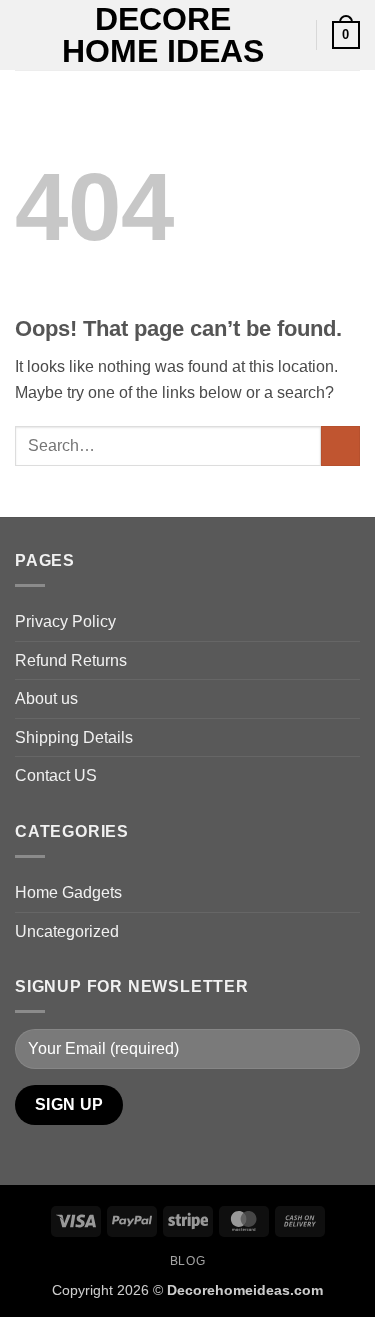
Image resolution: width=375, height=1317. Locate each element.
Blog (187, 1261)
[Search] (293, 35)
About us (46, 698)
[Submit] (340, 445)
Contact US (56, 775)
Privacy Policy (65, 621)
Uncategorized (67, 931)
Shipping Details (74, 737)
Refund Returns (71, 660)
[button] (27, 34)
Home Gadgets (68, 892)
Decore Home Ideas (163, 35)
